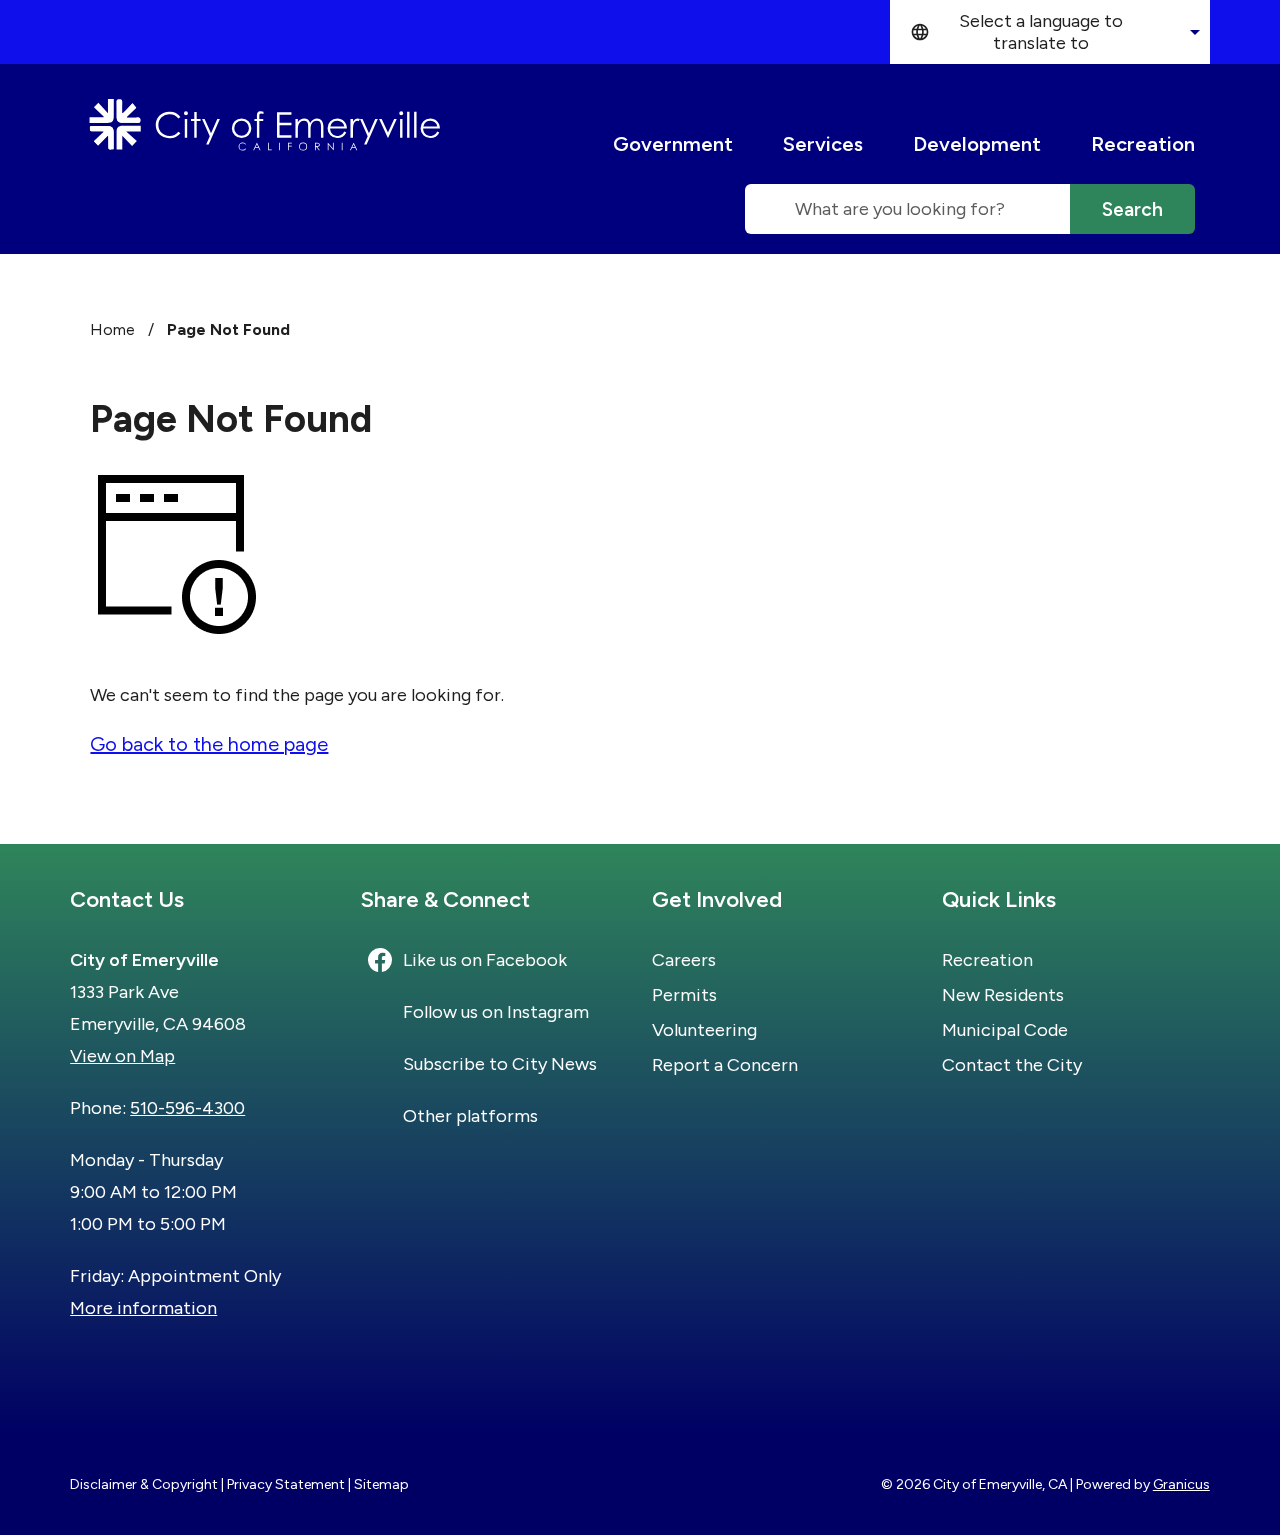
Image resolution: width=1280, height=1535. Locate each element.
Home (112, 329)
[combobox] (1050, 32)
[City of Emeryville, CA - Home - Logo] (265, 125)
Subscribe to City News (500, 1064)
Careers (684, 960)
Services (823, 144)
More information (143, 1308)
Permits (684, 995)
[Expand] (753, 144)
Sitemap (381, 1484)
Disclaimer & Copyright (144, 1484)
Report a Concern (725, 1065)
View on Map (122, 1056)
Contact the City (1012, 1065)
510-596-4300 (187, 1108)
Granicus (1181, 1484)
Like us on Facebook (485, 960)
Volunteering (704, 1030)
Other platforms (470, 1116)
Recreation (1143, 144)
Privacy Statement (286, 1484)
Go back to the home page (209, 744)
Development (977, 144)
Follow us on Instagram (496, 1012)
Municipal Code (1005, 1030)
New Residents (1003, 995)
